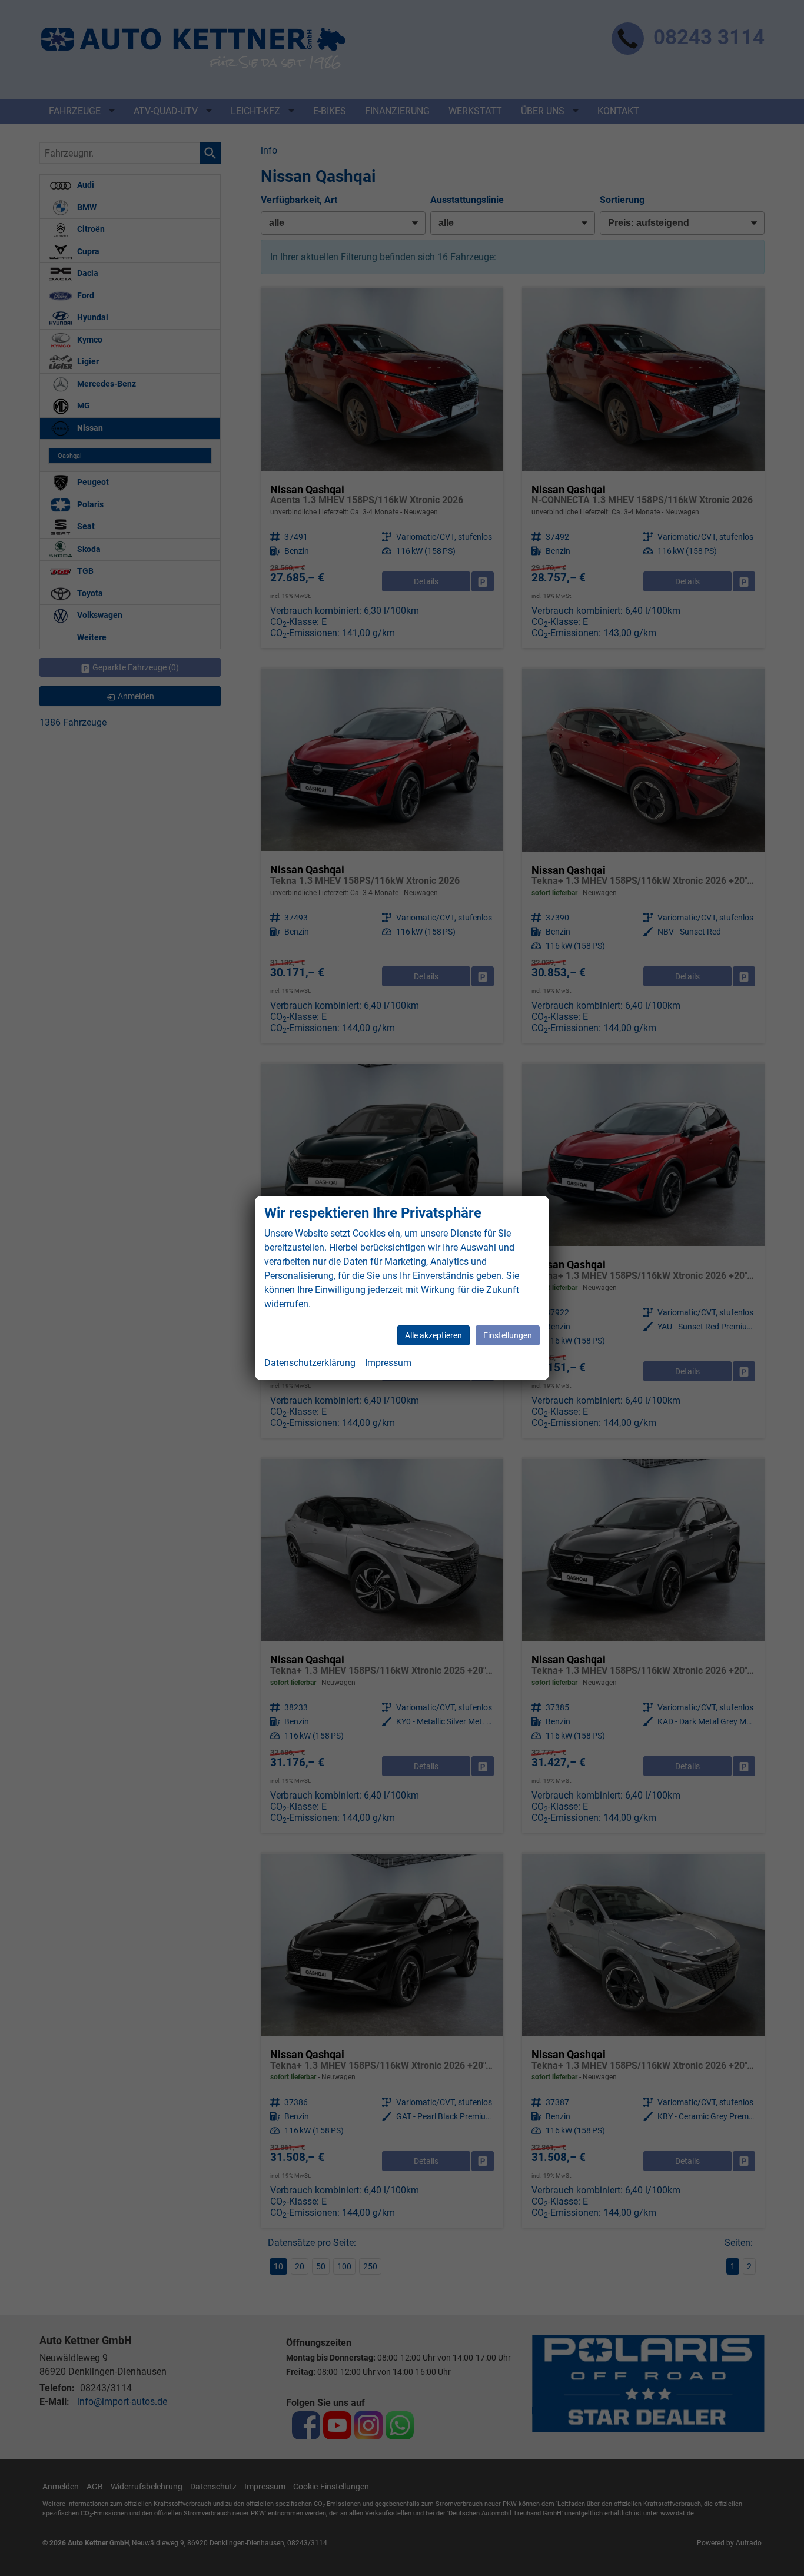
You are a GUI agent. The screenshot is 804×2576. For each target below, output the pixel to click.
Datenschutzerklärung (310, 1363)
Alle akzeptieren (433, 1335)
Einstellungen (508, 1335)
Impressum (388, 1363)
